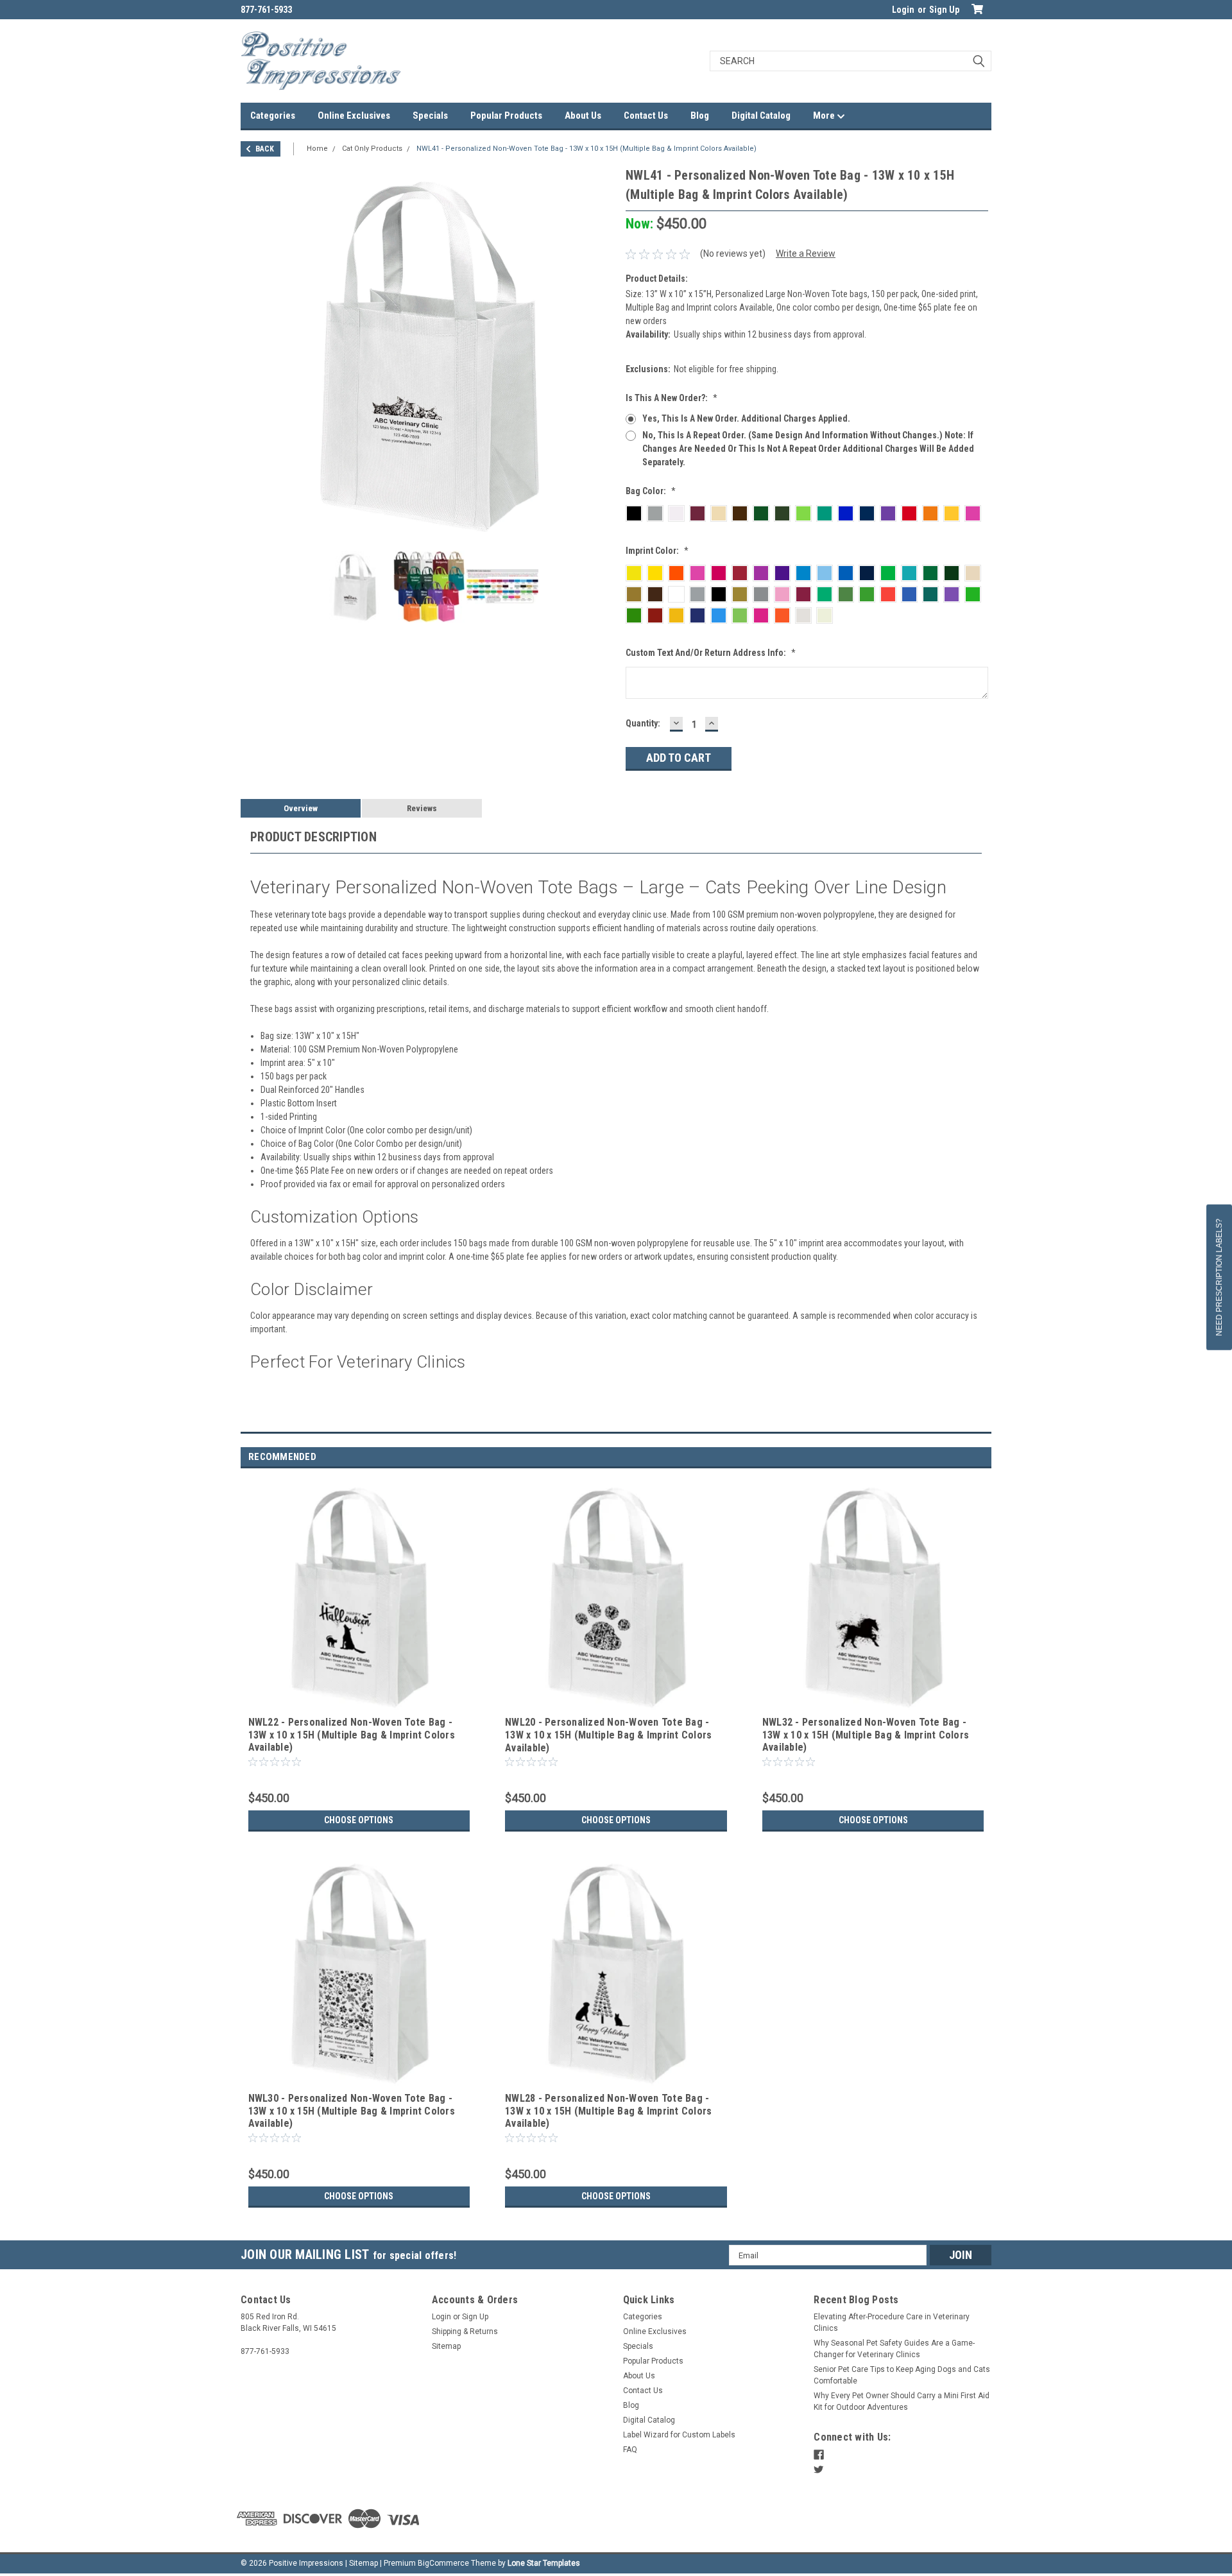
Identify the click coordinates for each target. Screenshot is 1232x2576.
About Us (583, 116)
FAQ (630, 2450)
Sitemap (446, 2346)
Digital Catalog (761, 116)
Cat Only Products (372, 149)
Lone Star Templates (544, 2563)
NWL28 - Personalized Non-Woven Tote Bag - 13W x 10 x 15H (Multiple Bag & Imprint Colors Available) (608, 2111)
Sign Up (944, 10)
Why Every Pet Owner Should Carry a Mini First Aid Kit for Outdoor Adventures (902, 2401)
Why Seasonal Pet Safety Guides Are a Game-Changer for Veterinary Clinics (894, 2349)
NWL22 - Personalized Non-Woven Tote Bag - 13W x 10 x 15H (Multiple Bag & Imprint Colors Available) (352, 1735)
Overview (301, 808)
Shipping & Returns (465, 2331)
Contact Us (646, 116)
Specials (430, 116)
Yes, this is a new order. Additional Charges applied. (746, 418)
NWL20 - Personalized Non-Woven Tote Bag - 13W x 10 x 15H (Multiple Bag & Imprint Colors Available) (608, 1735)
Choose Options (359, 1820)
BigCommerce (443, 2563)
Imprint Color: (657, 551)
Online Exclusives (354, 116)
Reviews (422, 808)
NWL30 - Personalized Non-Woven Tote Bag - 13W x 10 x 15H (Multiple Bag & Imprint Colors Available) (352, 2111)
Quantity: (643, 723)
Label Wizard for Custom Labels (679, 2435)
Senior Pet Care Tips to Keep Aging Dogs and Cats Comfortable (902, 2375)
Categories (273, 116)
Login (903, 10)
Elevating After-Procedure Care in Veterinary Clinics (892, 2323)
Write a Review (806, 253)
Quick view (359, 1703)
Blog (700, 116)
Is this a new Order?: (672, 398)
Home (317, 149)
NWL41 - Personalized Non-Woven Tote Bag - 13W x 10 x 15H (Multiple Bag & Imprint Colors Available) (586, 149)
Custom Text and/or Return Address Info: (711, 653)
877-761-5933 (266, 10)
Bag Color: (651, 491)
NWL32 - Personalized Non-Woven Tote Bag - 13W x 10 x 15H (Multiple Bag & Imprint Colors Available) (866, 1735)
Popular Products (506, 116)
